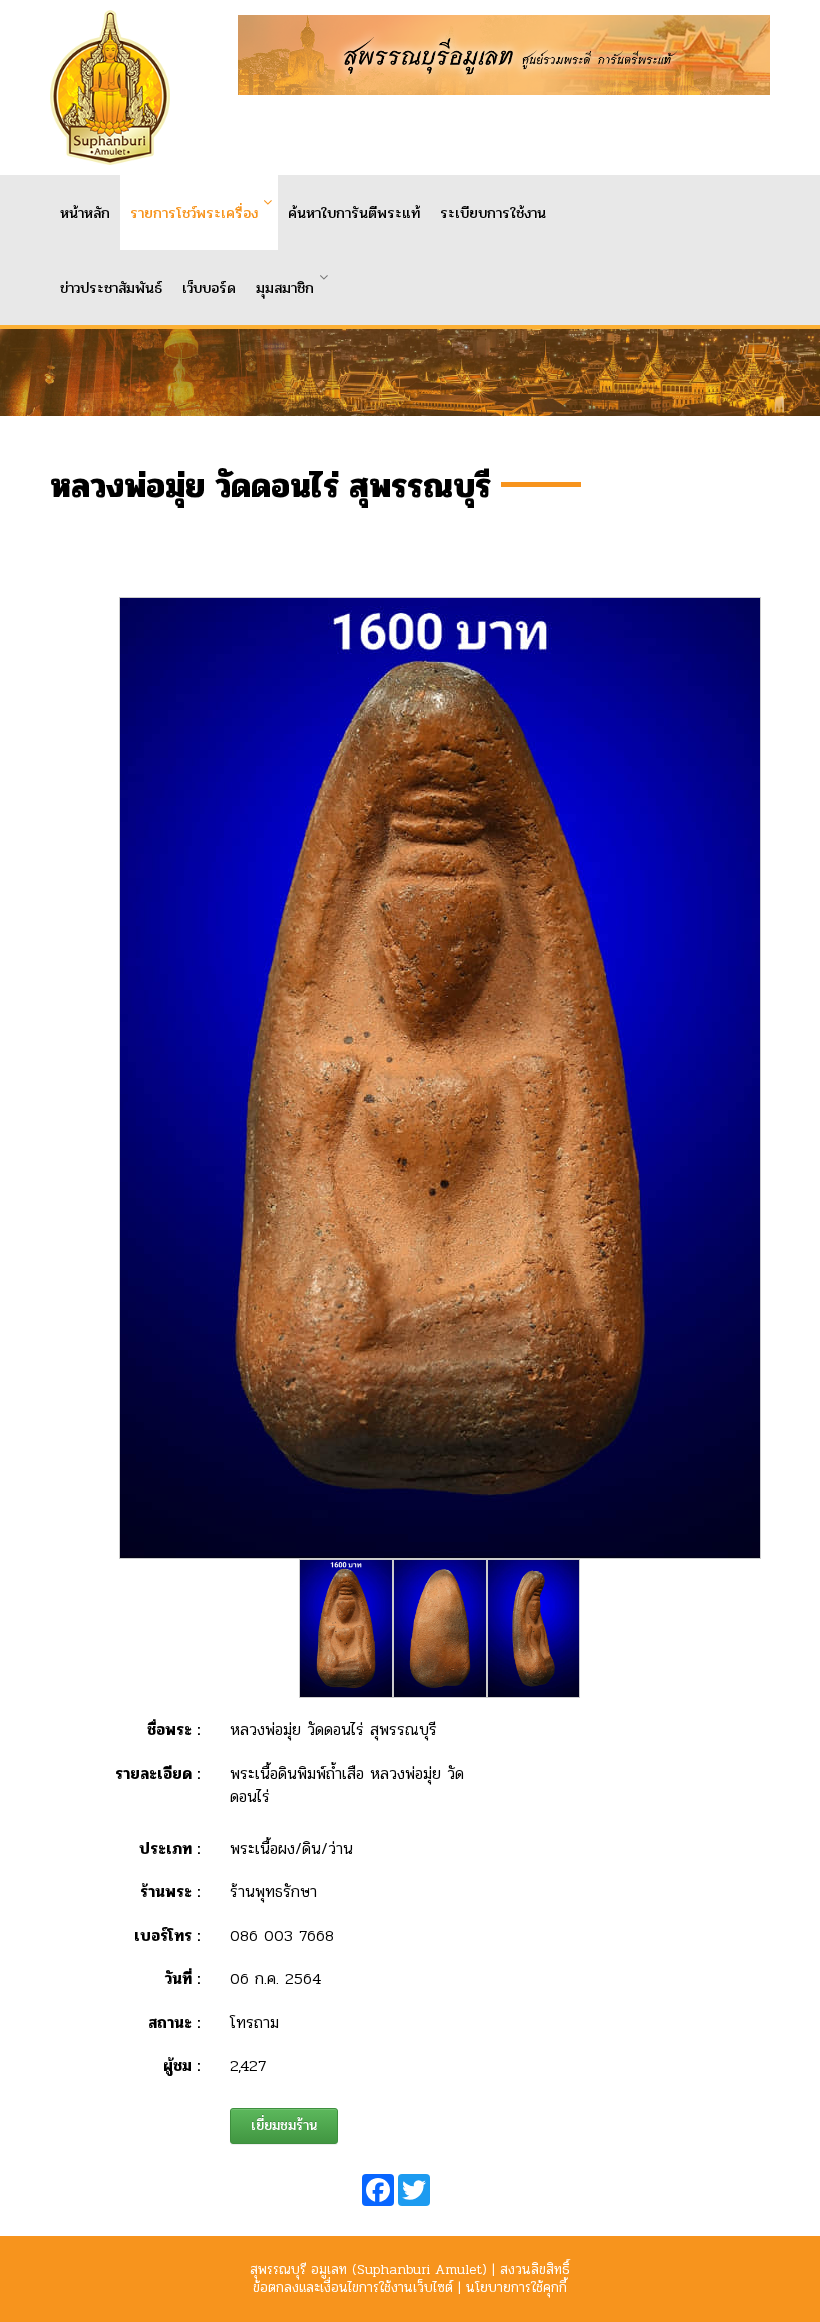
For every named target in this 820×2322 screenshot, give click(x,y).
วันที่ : (182, 1978)
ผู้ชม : (181, 2065)
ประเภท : (169, 1848)
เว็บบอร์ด (209, 288)
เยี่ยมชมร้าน (284, 2125)
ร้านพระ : (170, 1891)
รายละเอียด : (157, 1773)
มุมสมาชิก (285, 288)
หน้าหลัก (85, 213)
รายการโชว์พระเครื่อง (194, 213)
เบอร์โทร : (167, 1935)
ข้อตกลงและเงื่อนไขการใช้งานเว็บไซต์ (353, 2287)
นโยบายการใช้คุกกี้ (516, 2287)
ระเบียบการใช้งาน (493, 213)
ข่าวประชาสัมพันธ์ (111, 288)
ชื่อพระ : (173, 1729)
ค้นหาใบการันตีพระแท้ (354, 213)
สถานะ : (174, 2022)
